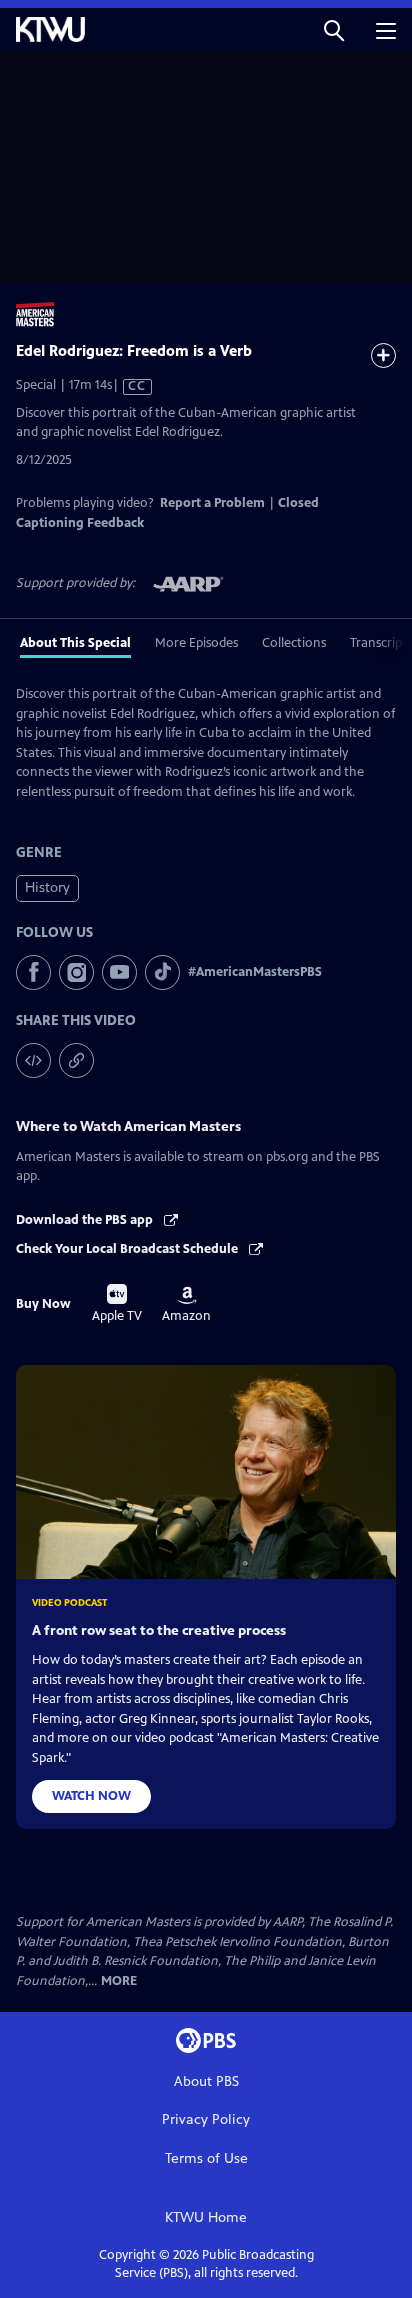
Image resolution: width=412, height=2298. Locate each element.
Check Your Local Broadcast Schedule (128, 1249)
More (119, 1981)
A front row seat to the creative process (159, 1630)
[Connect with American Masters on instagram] (76, 972)
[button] (334, 29)
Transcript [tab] (378, 643)
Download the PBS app (86, 1220)
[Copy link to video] (76, 1060)
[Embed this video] (33, 1060)
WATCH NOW (91, 1796)
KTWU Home (206, 2217)
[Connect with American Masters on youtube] (119, 972)
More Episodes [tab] (196, 643)
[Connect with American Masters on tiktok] (162, 972)
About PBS (206, 2081)
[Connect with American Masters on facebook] (33, 972)
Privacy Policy (206, 2119)
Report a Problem (212, 503)
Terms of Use (206, 2158)
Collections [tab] (294, 643)
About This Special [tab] (75, 643)
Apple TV (117, 1304)
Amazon (186, 1305)
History (47, 887)
